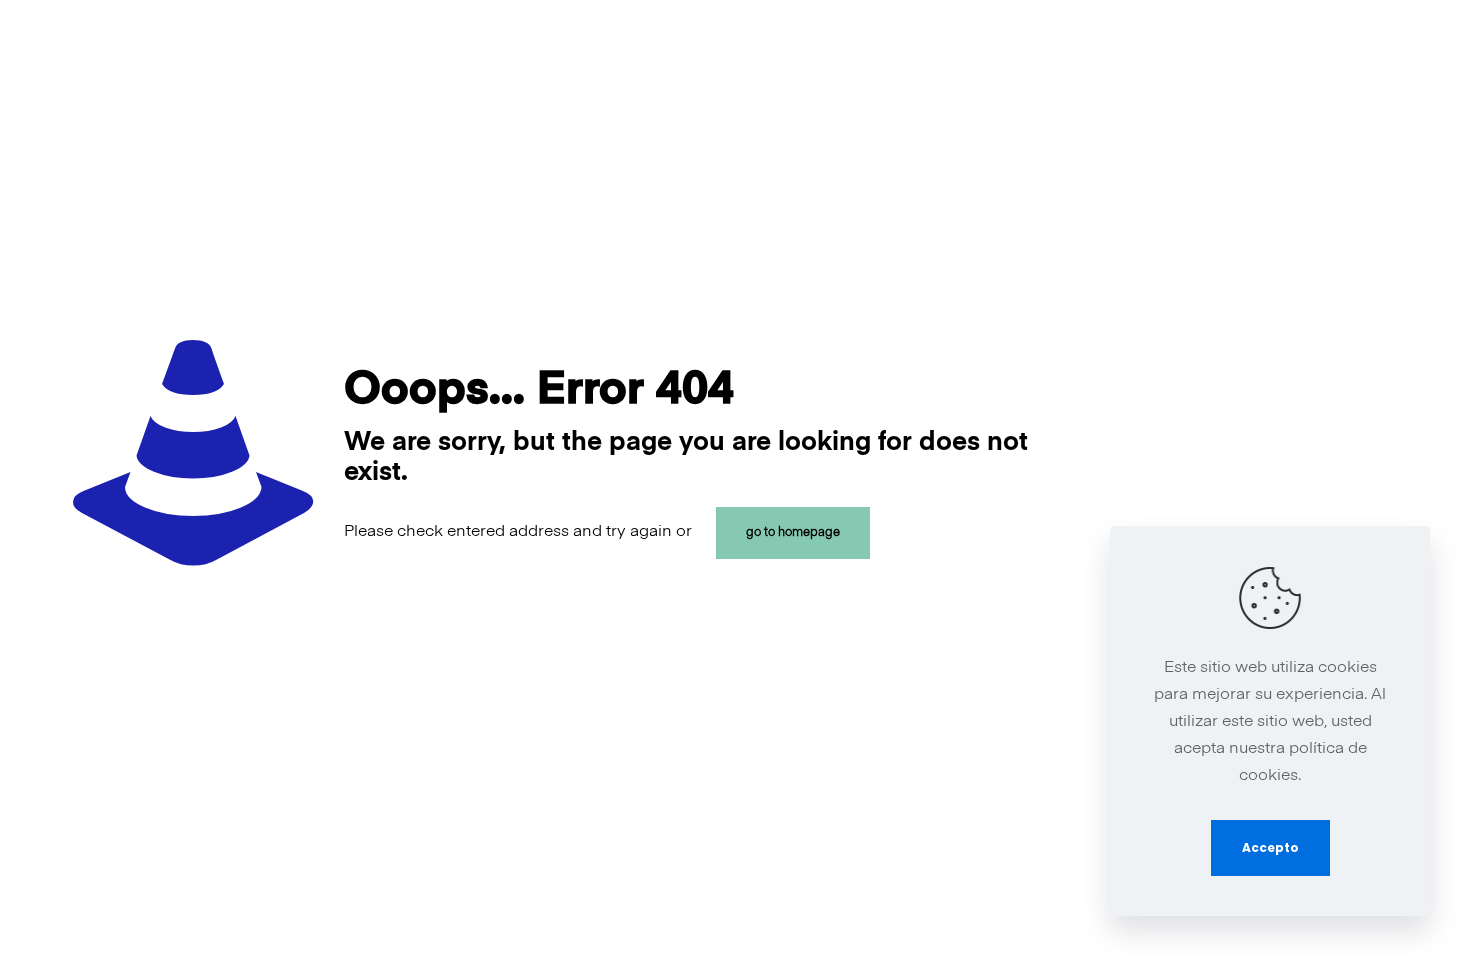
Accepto (1270, 847)
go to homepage (793, 533)
